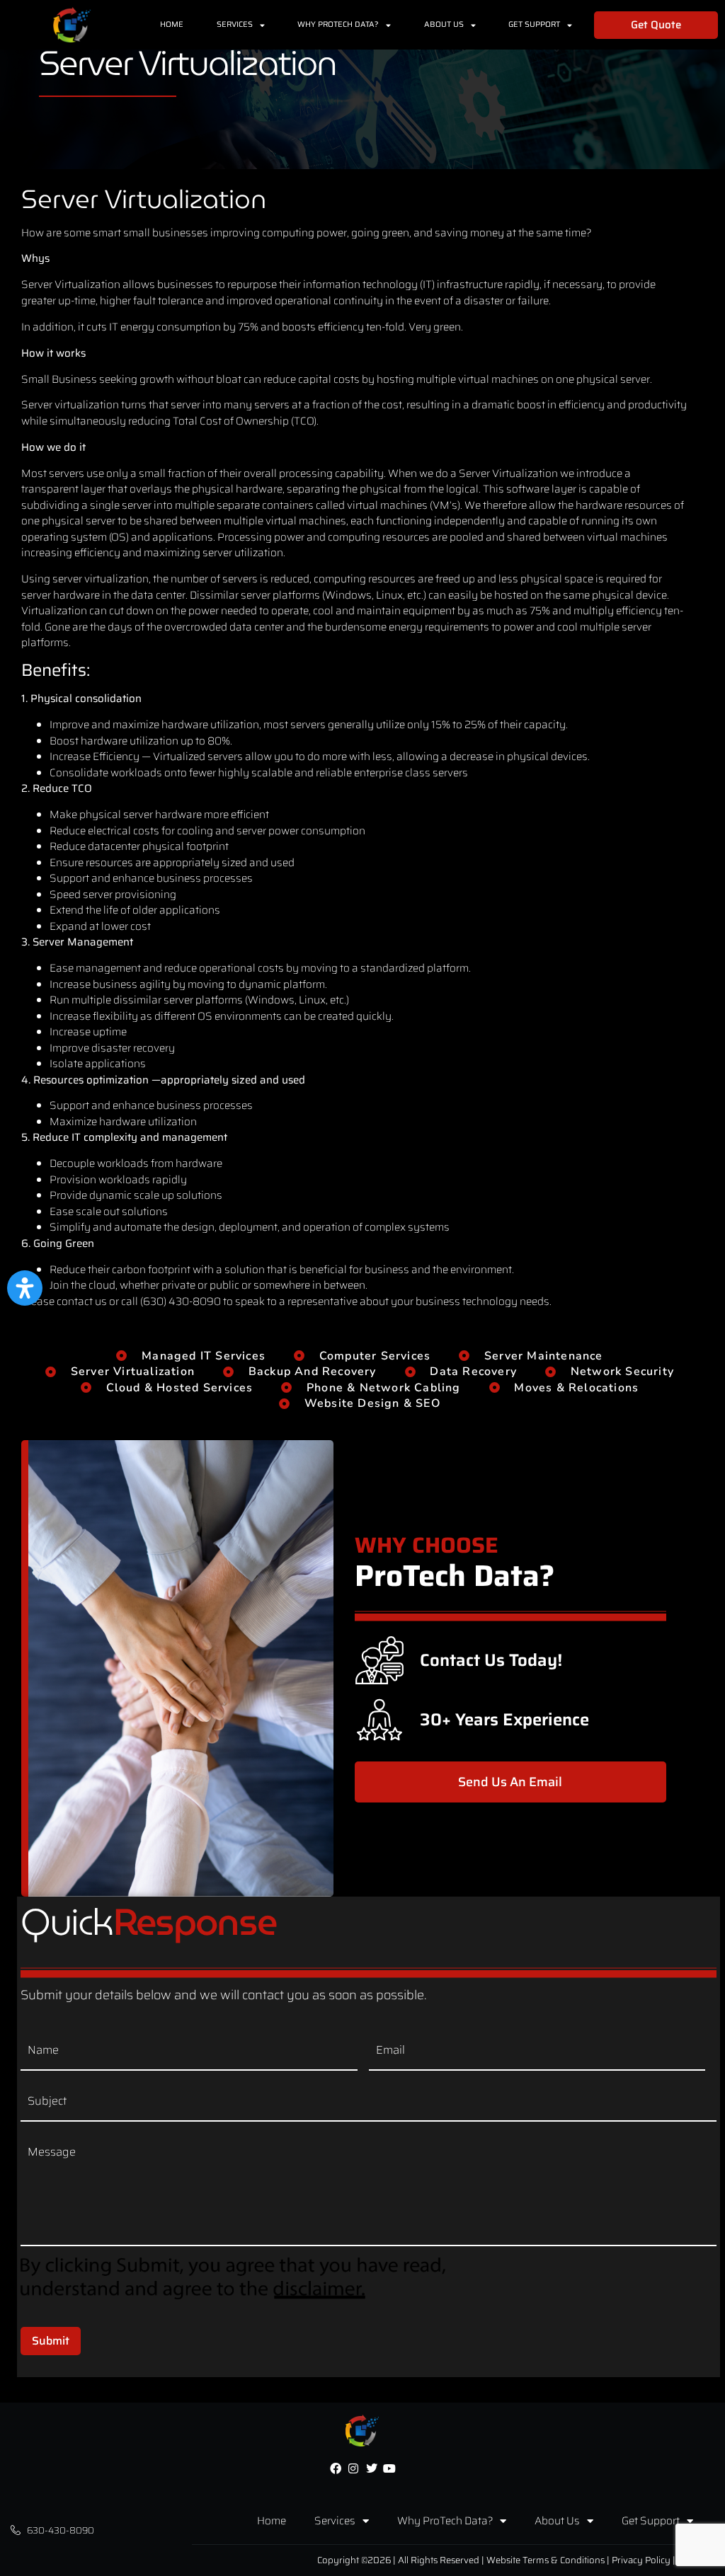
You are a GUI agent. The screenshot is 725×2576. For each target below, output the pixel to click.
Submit (51, 2341)
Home (172, 24)
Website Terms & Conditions (546, 2560)
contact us (82, 1301)
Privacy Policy (641, 2560)
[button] (25, 1288)
